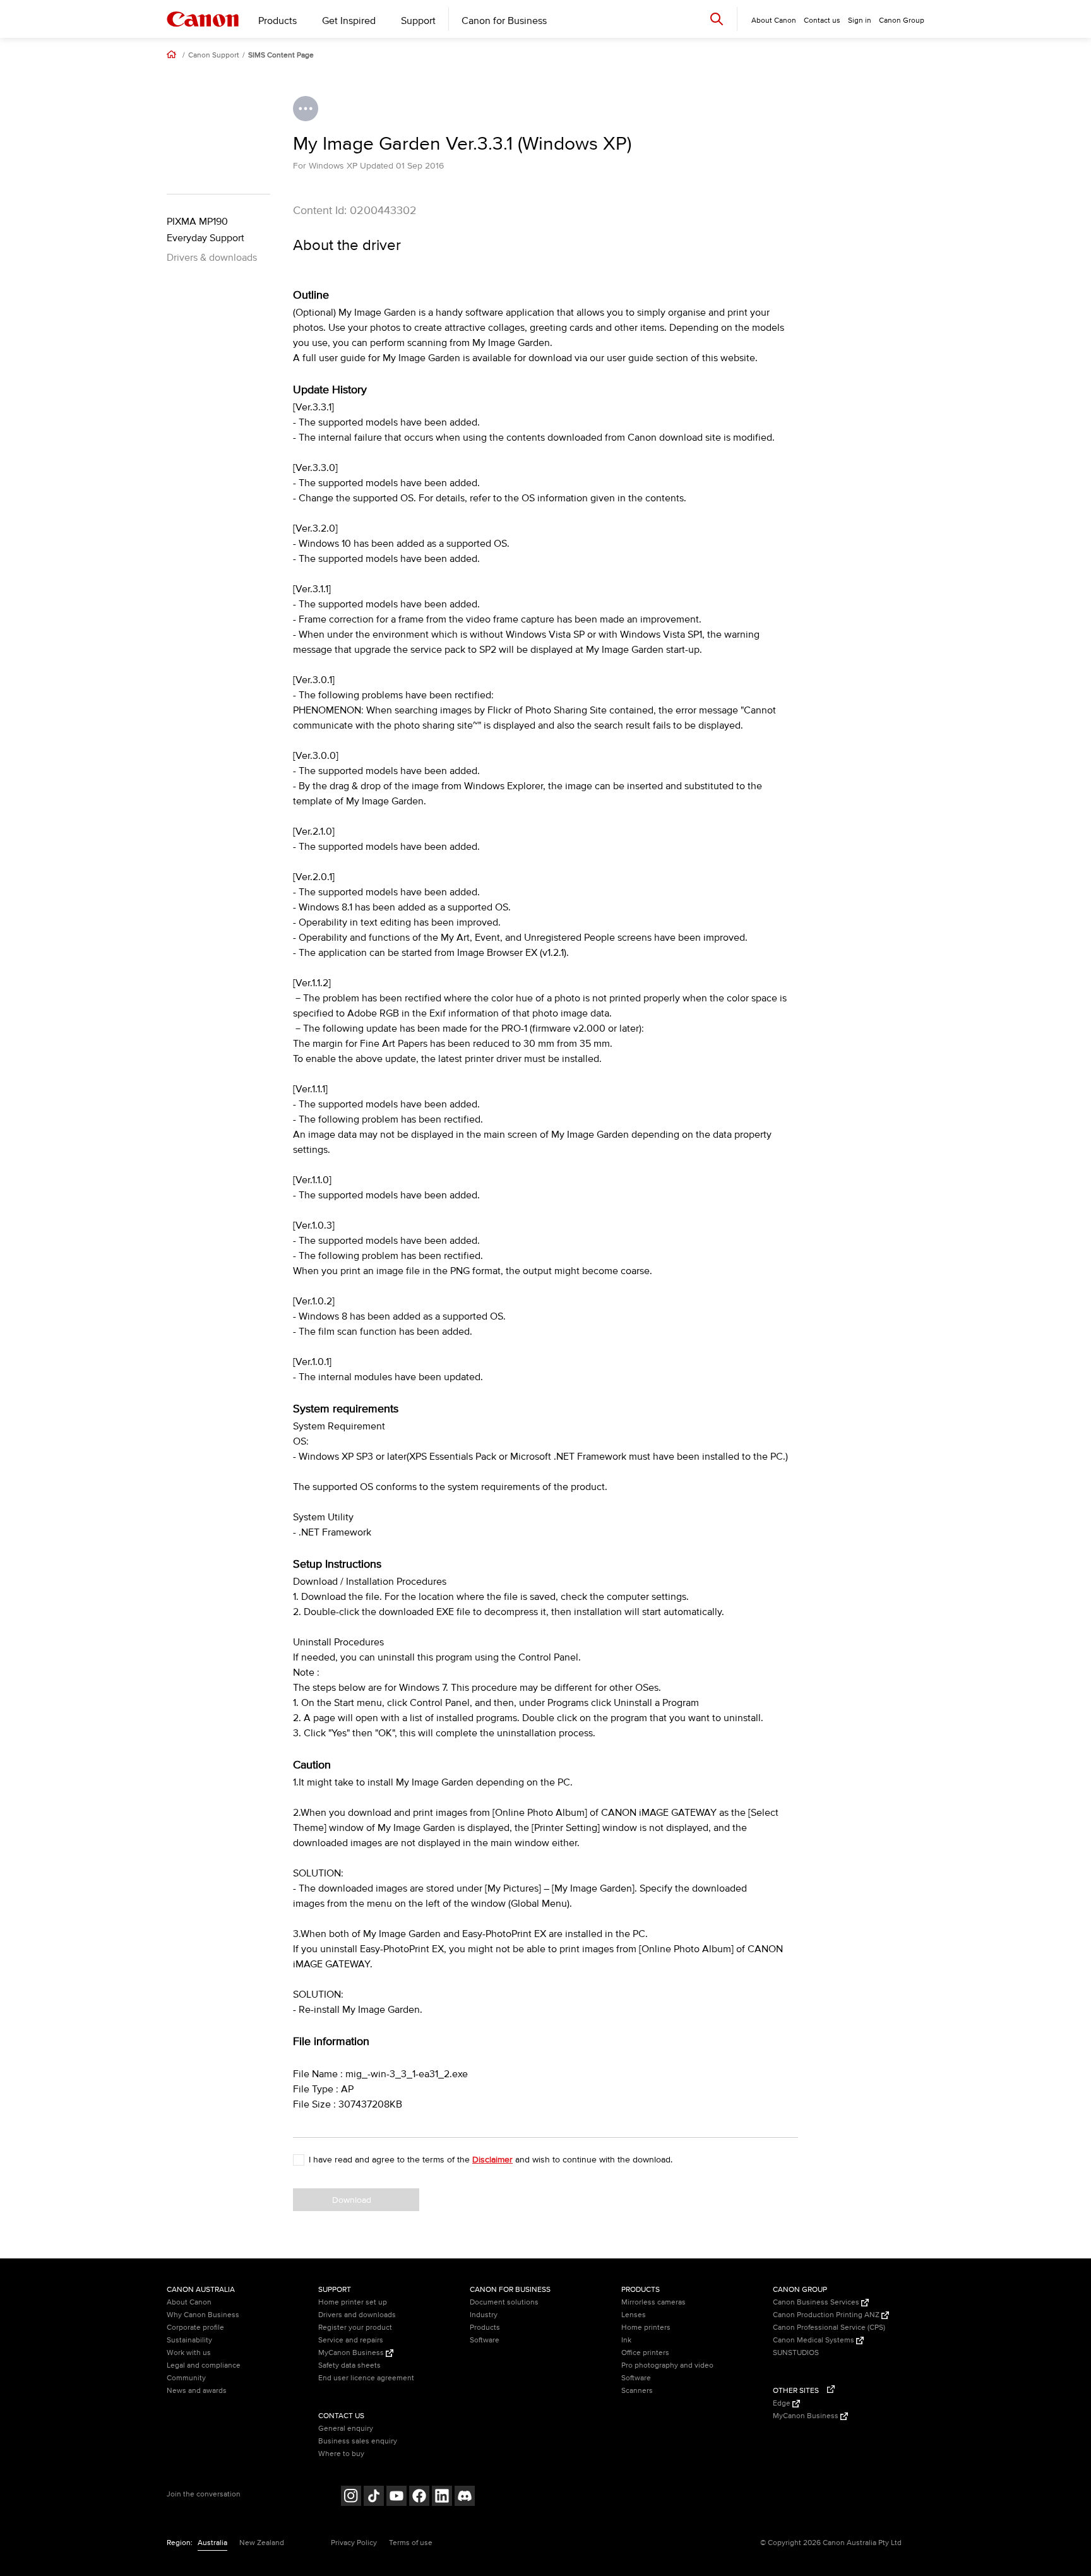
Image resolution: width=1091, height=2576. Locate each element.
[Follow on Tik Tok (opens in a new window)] (374, 2497)
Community (186, 2378)
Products (277, 21)
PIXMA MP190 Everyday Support (206, 230)
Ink (626, 2340)
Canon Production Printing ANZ (827, 2315)
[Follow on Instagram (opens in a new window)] (351, 2497)
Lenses (634, 2315)
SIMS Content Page (281, 56)
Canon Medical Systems (814, 2340)
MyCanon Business (352, 2353)
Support (418, 21)
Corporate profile (195, 2328)
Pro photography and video (667, 2365)
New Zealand (262, 2543)
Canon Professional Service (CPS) (829, 2328)
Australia (212, 2543)
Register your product (355, 2328)
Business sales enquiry (358, 2441)
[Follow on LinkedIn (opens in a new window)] (442, 2497)
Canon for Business (504, 21)
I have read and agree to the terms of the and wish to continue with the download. (491, 2160)
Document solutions (504, 2302)
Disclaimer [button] (492, 2160)
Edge (783, 2403)
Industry (484, 2315)
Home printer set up (353, 2302)
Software (485, 2340)
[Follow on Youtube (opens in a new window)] (396, 2497)
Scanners (637, 2391)
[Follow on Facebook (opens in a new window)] (419, 2497)
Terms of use (411, 2543)
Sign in (860, 21)
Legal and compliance (204, 2365)
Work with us (189, 2353)
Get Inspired (349, 21)
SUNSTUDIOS (796, 2353)
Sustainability (189, 2340)
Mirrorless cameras (653, 2302)
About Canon (189, 2302)
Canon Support (214, 56)
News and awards (197, 2391)
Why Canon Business (203, 2315)
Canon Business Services (817, 2302)
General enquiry (346, 2429)
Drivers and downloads (357, 2315)
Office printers (645, 2353)
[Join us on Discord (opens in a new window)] (465, 2497)
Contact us (822, 21)
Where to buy (341, 2454)
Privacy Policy (354, 2543)
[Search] (717, 19)
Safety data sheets (349, 2365)
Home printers (646, 2328)
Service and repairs (351, 2340)
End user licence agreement (366, 2378)
